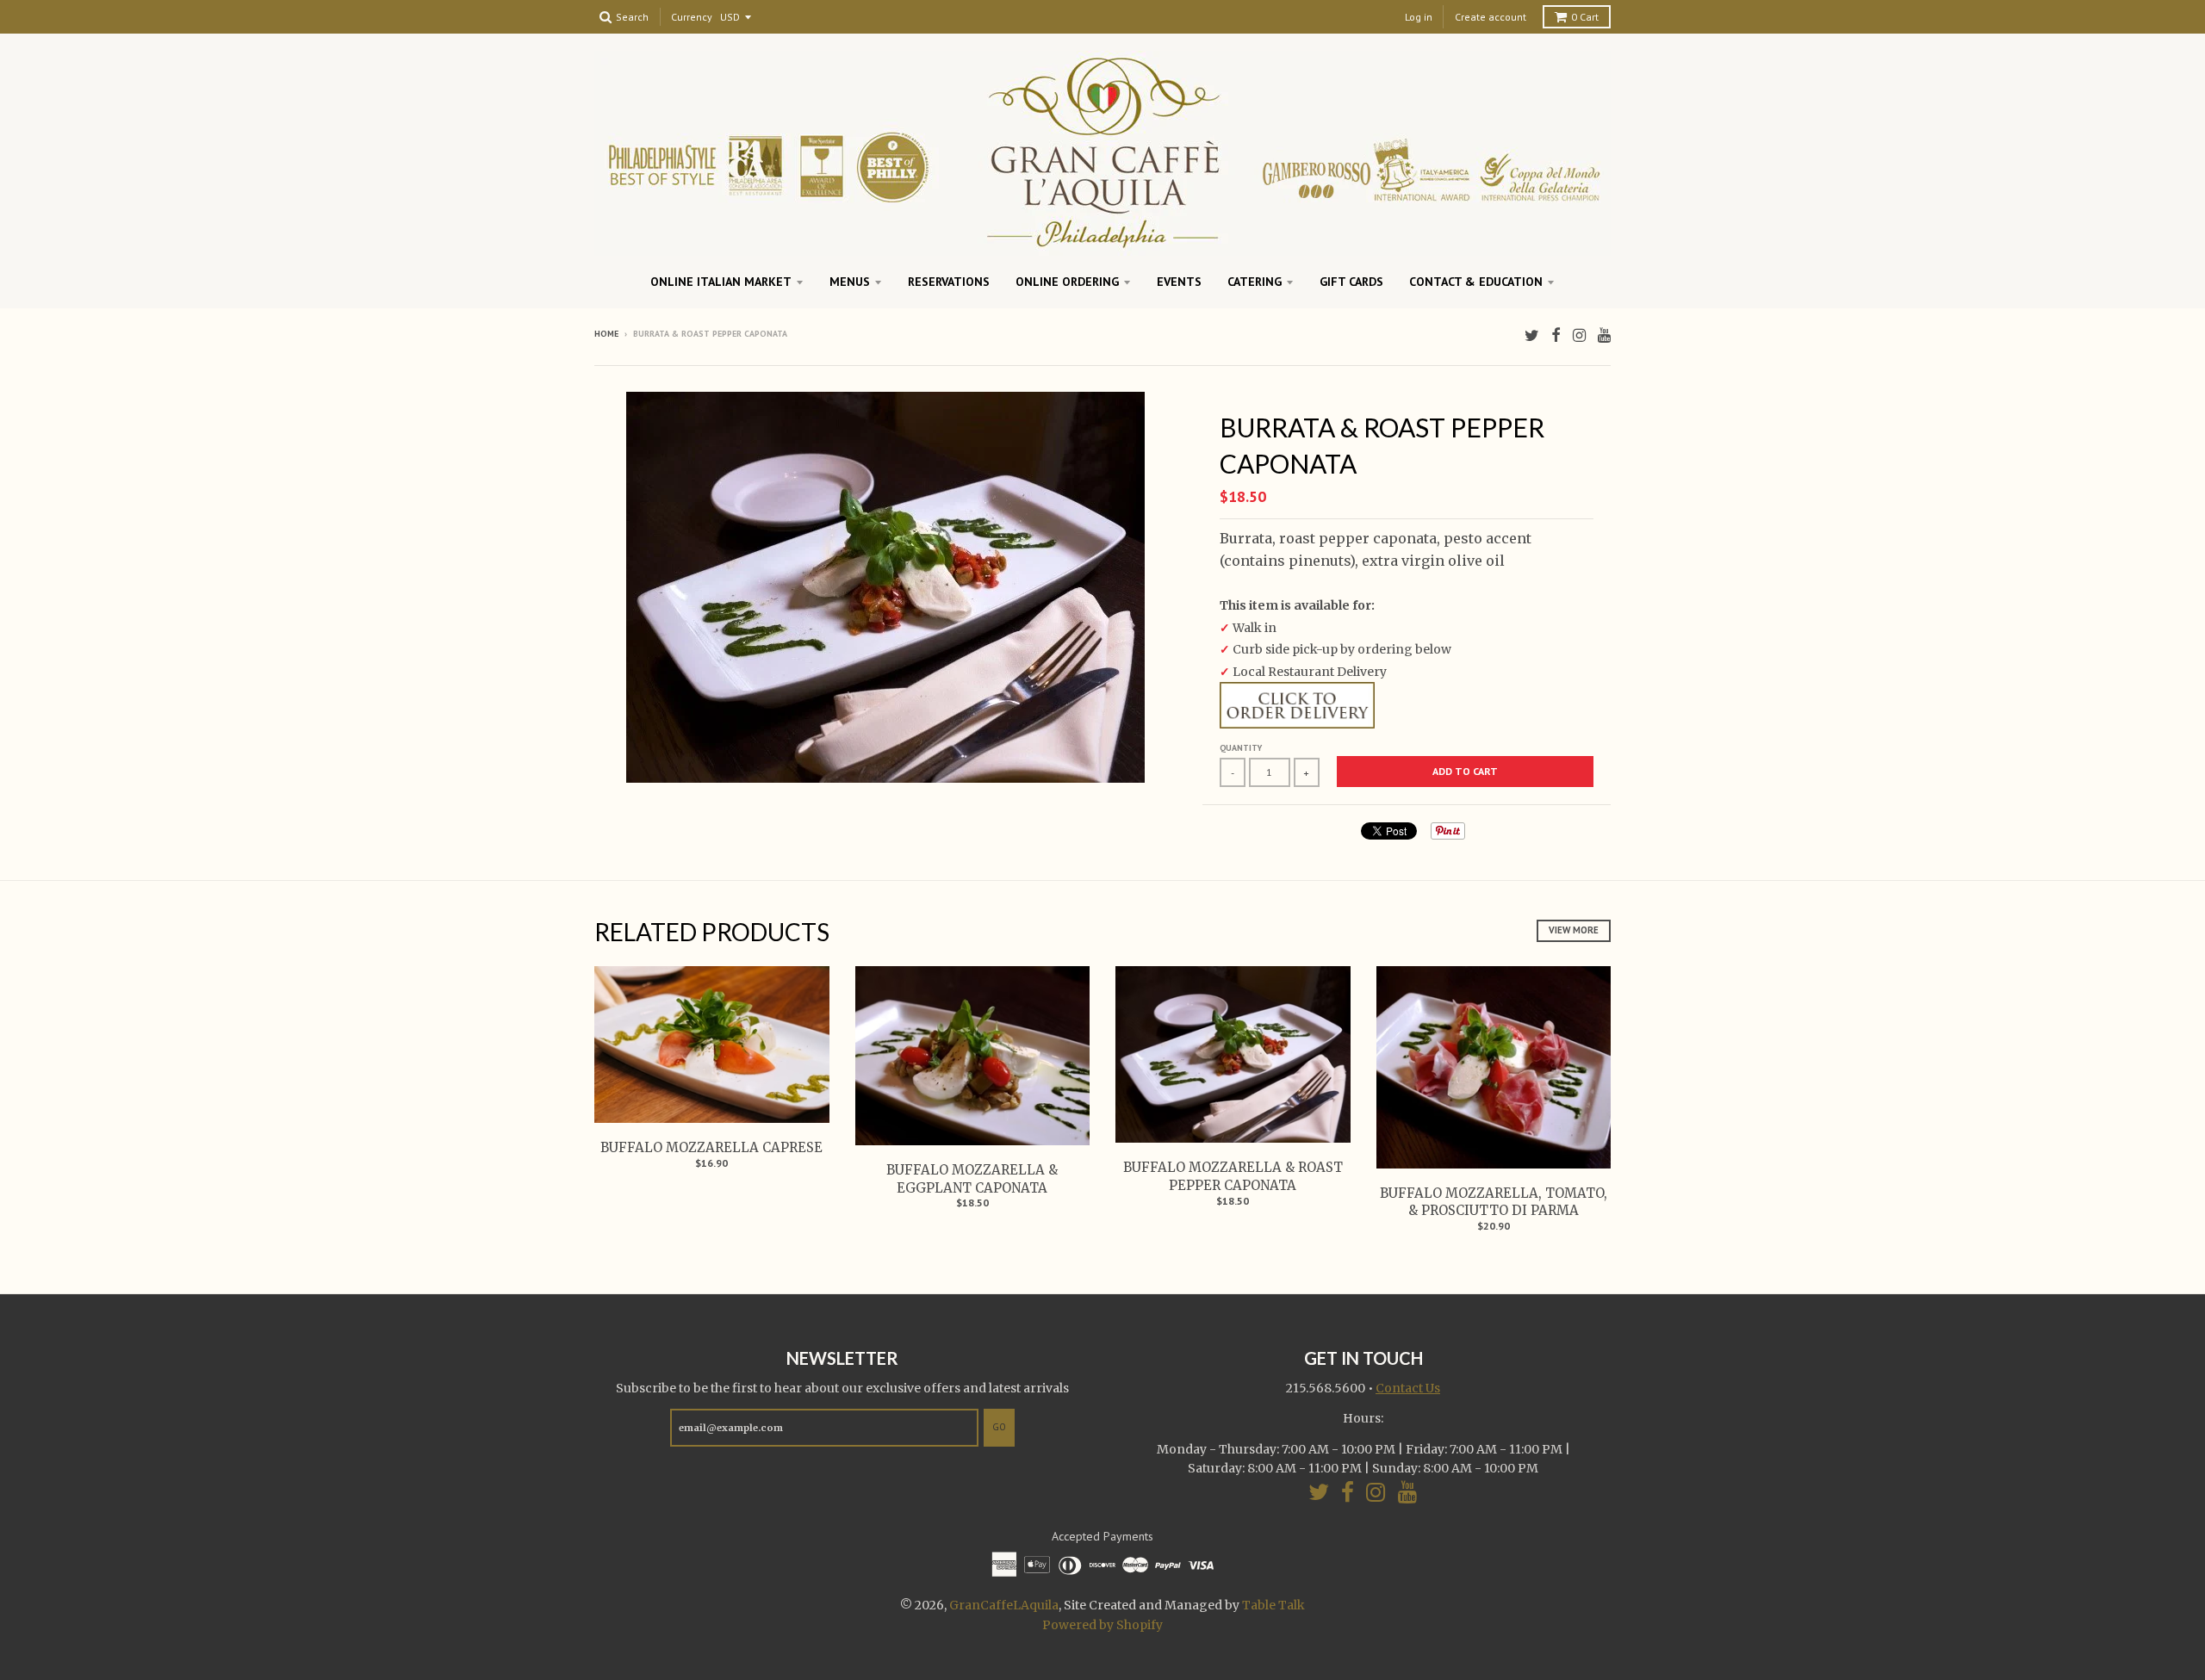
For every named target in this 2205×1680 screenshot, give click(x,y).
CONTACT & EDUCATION (1476, 282)
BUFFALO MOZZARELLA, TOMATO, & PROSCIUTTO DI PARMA (1494, 1202)
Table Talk (1273, 1605)
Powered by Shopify (1102, 1625)
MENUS (850, 282)
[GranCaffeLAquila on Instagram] (1579, 335)
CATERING (1255, 282)
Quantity (1241, 748)
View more (1574, 930)
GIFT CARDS (1351, 282)
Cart (1585, 17)
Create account (1491, 17)
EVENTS (1179, 282)
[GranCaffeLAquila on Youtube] (1604, 335)
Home (606, 334)
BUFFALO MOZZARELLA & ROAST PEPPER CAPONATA (1233, 1176)
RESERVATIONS (949, 282)
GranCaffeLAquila (1004, 1605)
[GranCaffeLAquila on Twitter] (1532, 335)
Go (999, 1427)
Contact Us (1408, 1388)
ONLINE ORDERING (1067, 282)
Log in (1419, 17)
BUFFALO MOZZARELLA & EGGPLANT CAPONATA (972, 1179)
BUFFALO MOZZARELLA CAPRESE (711, 1147)
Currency (692, 18)
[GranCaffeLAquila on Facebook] (1556, 335)
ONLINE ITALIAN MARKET (721, 282)
